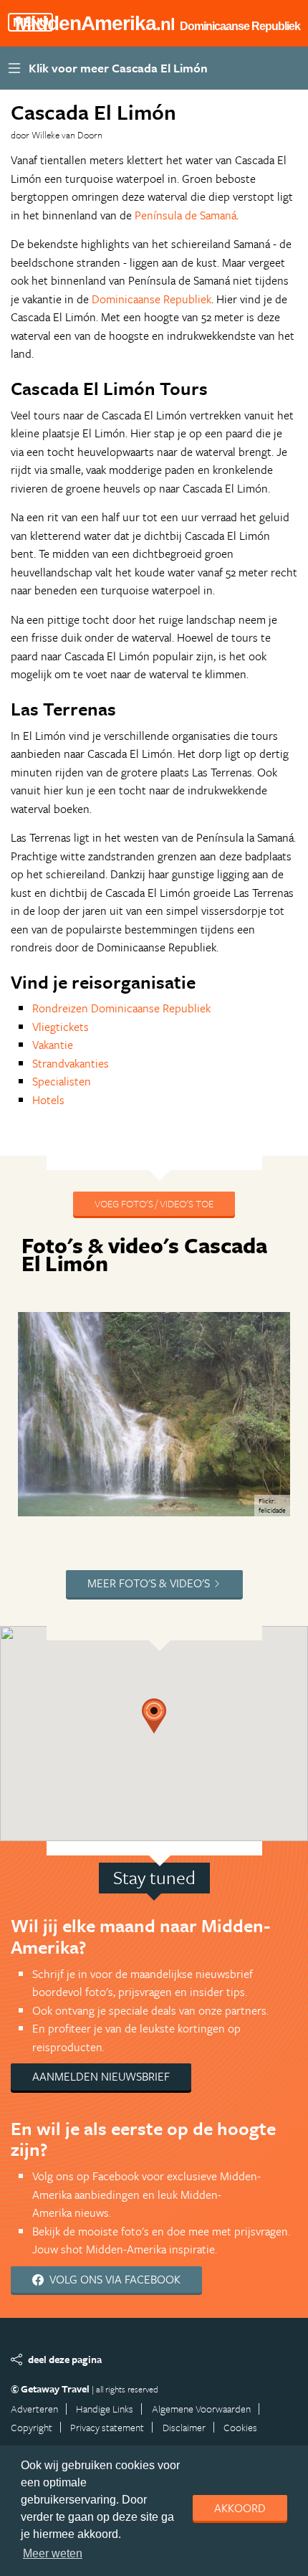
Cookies (240, 2427)
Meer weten (53, 2553)
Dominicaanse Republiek (151, 299)
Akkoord (240, 2508)
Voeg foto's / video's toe (154, 1203)
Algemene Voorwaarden (201, 2409)
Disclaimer (184, 2427)
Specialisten (62, 1081)
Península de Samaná (186, 215)
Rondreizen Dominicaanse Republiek (121, 1008)
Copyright (32, 2427)
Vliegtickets (61, 1027)
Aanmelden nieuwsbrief (101, 2076)
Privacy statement (107, 2427)
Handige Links (105, 2409)
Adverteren (34, 2409)
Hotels (48, 1100)
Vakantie (53, 1045)
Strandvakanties (71, 1063)
